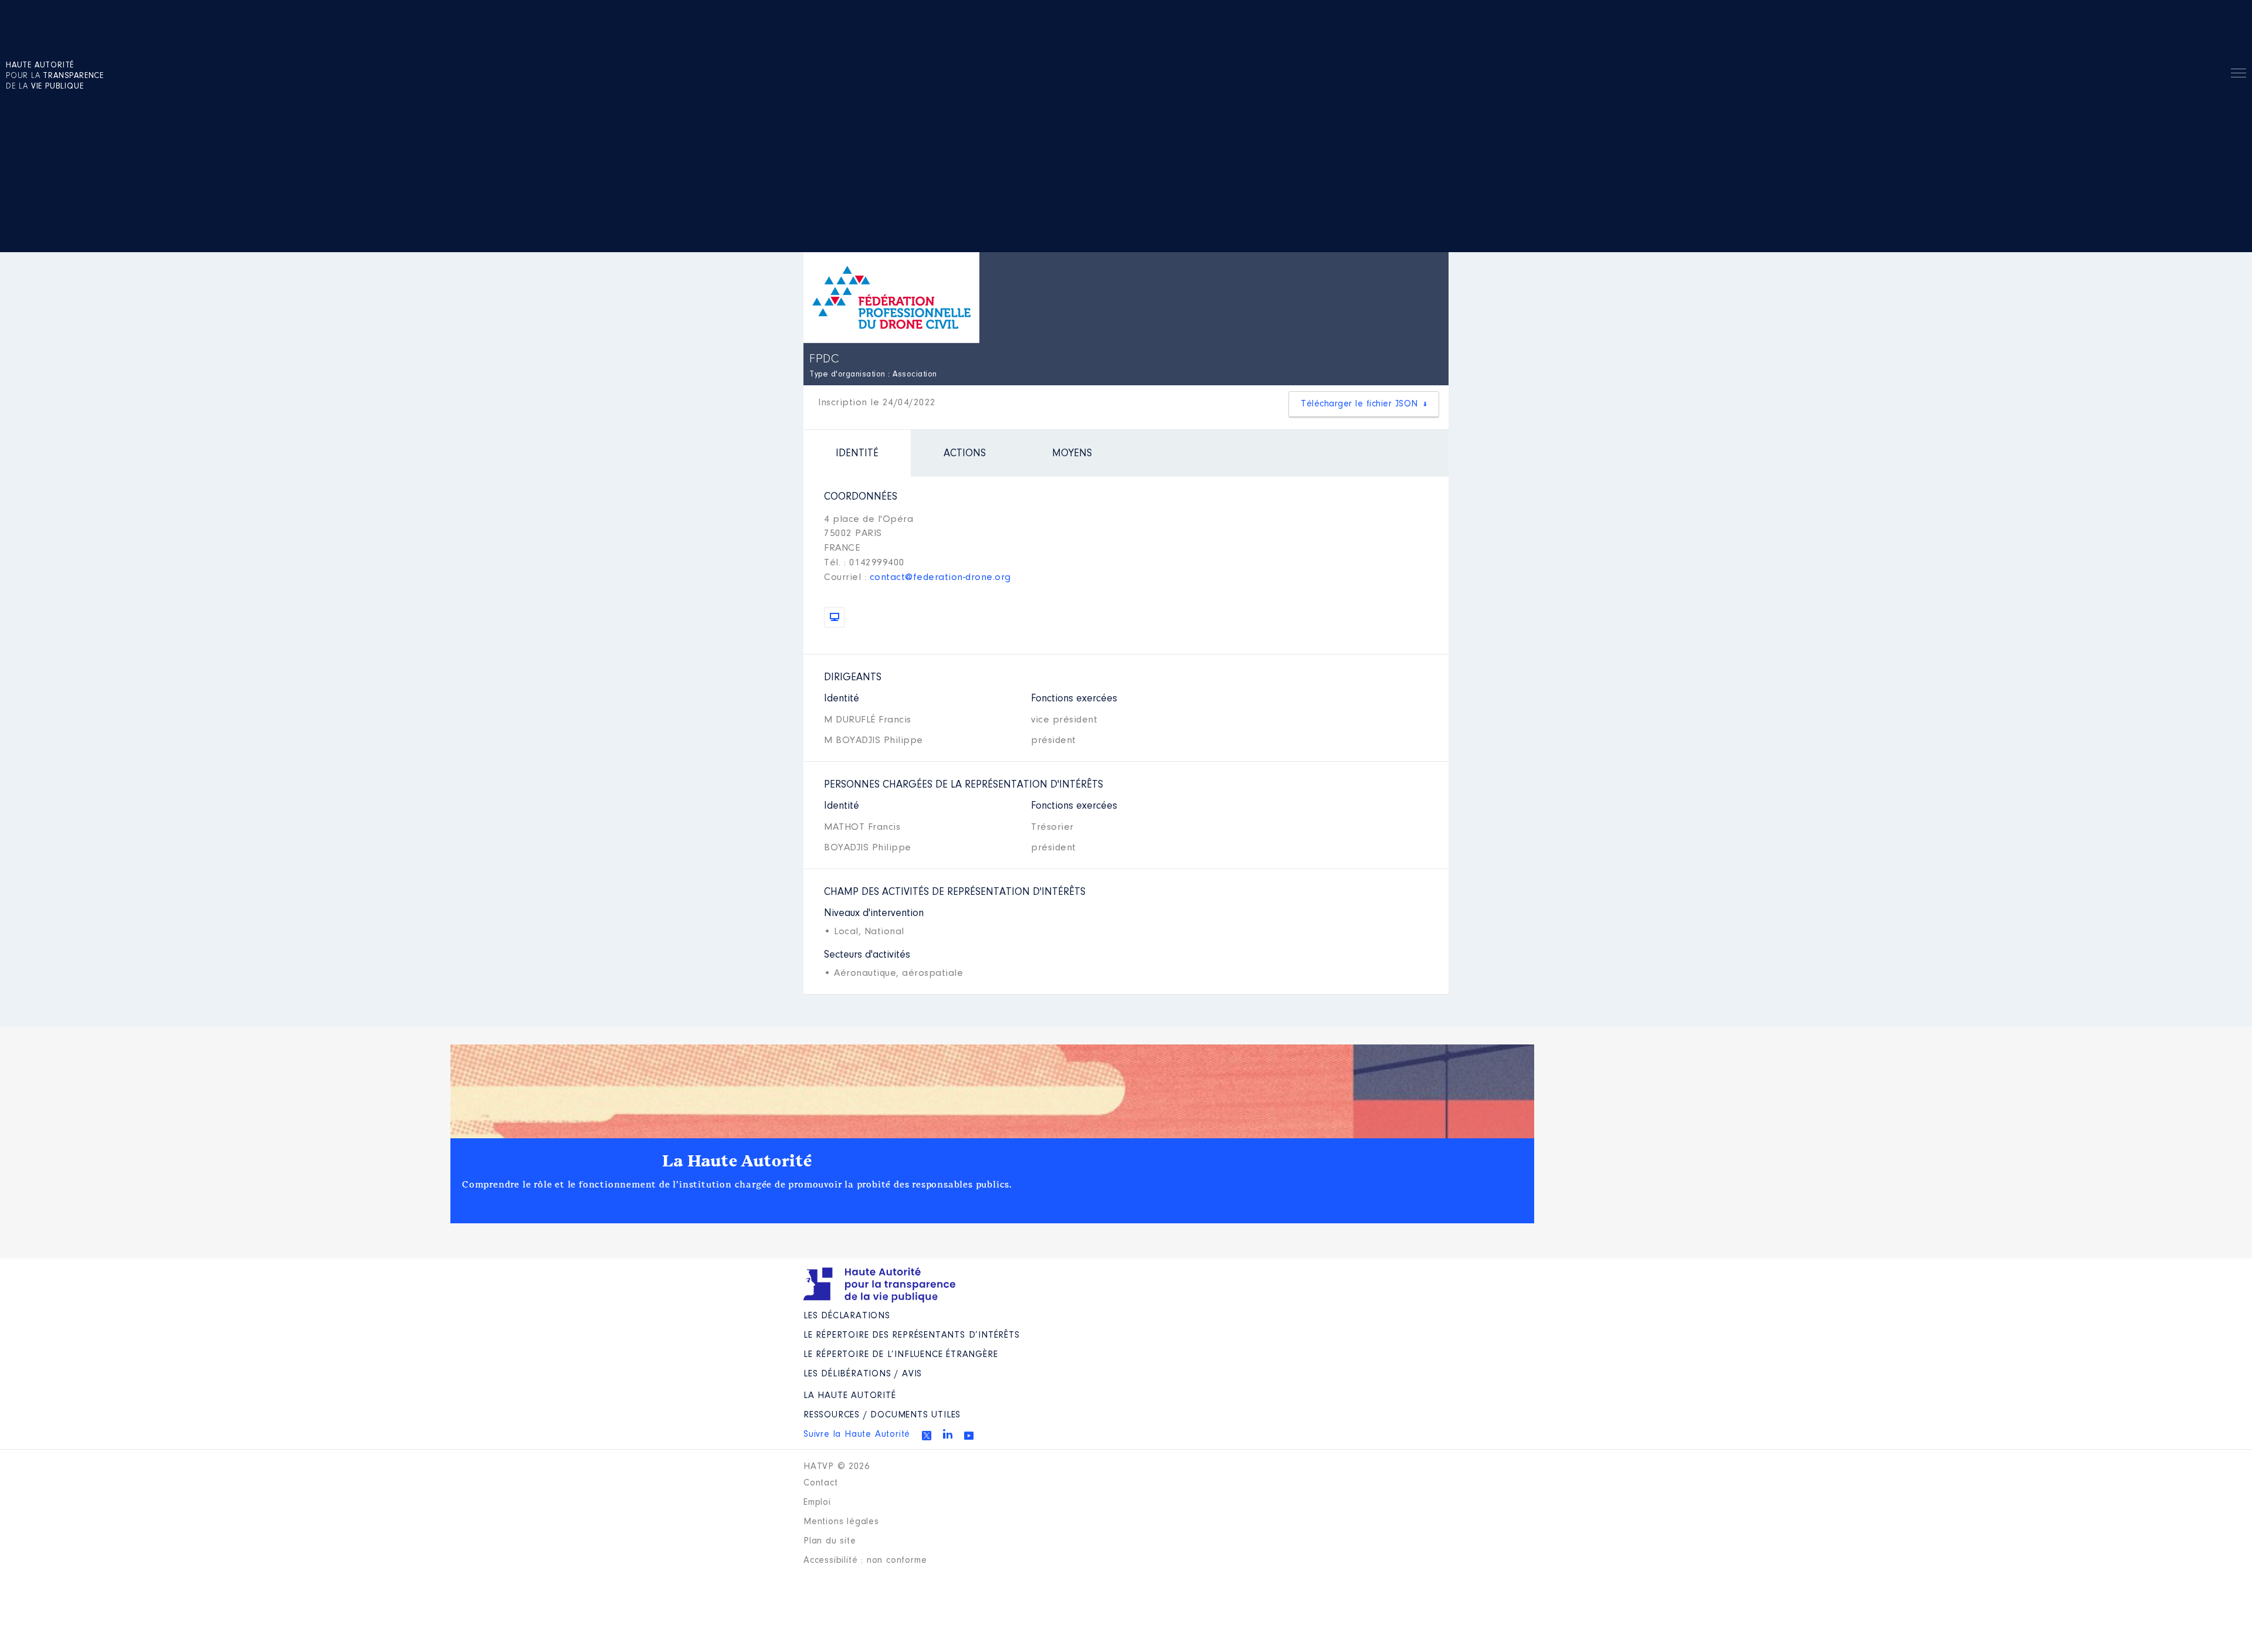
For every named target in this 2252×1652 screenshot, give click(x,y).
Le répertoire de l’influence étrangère (901, 1355)
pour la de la (55, 76)
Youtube (969, 1436)
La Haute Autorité (737, 1161)
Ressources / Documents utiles (882, 1415)
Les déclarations (847, 1316)
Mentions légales (841, 1522)
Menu (2239, 75)
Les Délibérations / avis (863, 1374)
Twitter (927, 1436)
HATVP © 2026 (837, 1467)
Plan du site (830, 1541)
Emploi (817, 1502)
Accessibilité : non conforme (865, 1561)
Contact (821, 1483)
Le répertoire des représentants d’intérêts (912, 1335)
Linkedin (948, 1434)
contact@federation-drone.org (940, 577)
